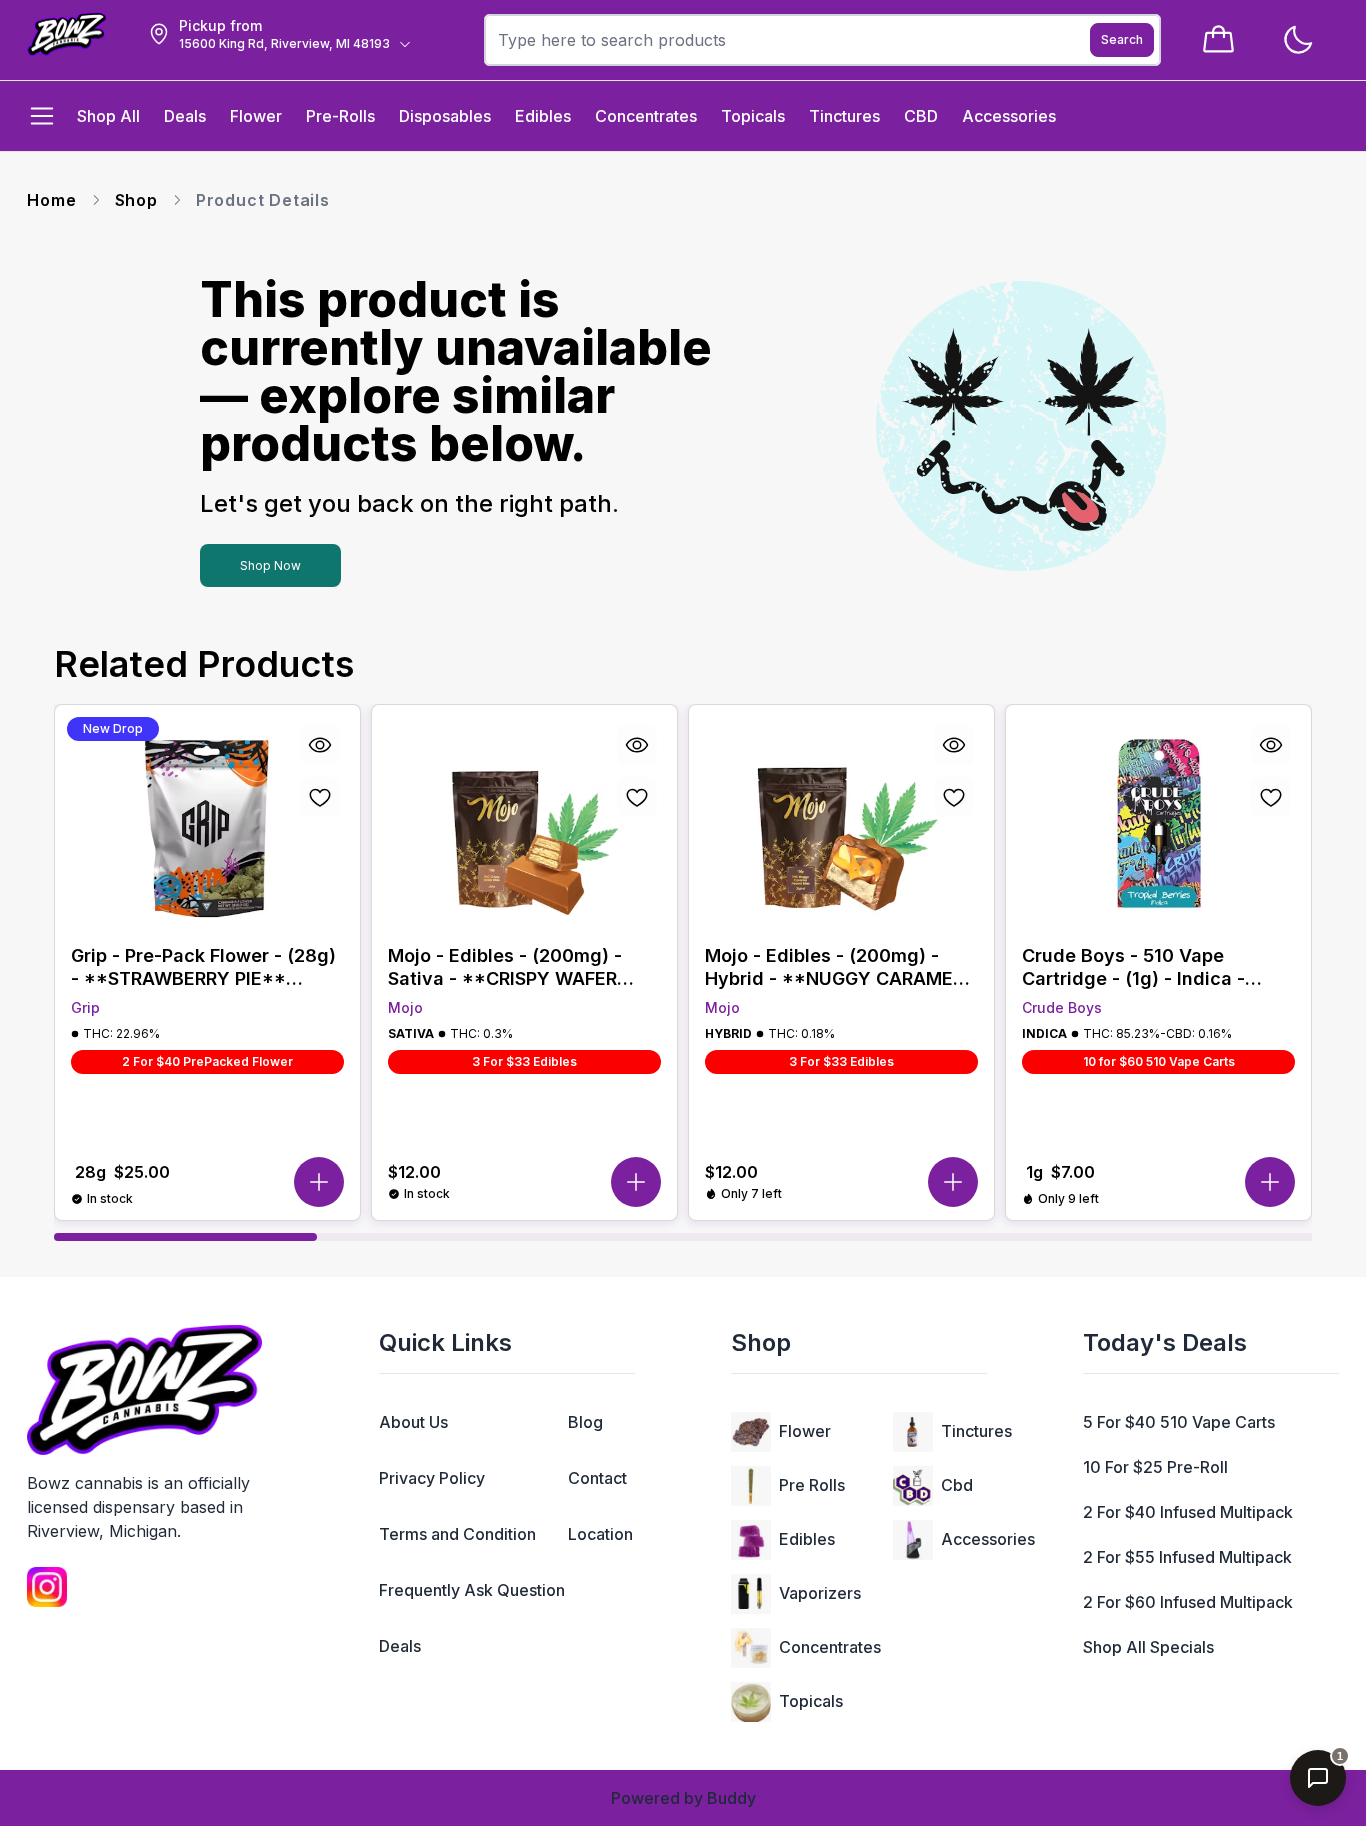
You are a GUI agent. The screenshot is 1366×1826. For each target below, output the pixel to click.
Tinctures (976, 1431)
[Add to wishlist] (320, 797)
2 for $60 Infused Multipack (1188, 1602)
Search (1122, 39)
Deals (400, 1646)
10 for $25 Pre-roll (1155, 1467)
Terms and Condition (457, 1534)
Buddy (731, 1798)
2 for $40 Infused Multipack (1188, 1512)
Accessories (988, 1539)
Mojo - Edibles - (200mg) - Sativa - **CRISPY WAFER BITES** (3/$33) (505, 967)
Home (51, 200)
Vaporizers (820, 1593)
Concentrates (830, 1647)
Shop (136, 200)
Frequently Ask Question (472, 1590)
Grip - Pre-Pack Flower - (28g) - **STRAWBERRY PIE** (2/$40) (203, 967)
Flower (805, 1431)
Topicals (811, 1701)
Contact (597, 1478)
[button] (319, 1182)
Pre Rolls (812, 1485)
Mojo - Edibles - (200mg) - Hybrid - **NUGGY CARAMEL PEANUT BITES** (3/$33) (834, 967)
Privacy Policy (432, 1478)
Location (600, 1534)
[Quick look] (320, 745)
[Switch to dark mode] (1297, 40)
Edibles (807, 1539)
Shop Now (270, 565)
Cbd (957, 1485)
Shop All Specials (1148, 1647)
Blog (585, 1422)
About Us (413, 1422)
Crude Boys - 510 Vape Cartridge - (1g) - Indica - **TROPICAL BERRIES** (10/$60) (1133, 967)
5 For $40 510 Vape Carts (1179, 1422)
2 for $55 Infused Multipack (1187, 1557)
